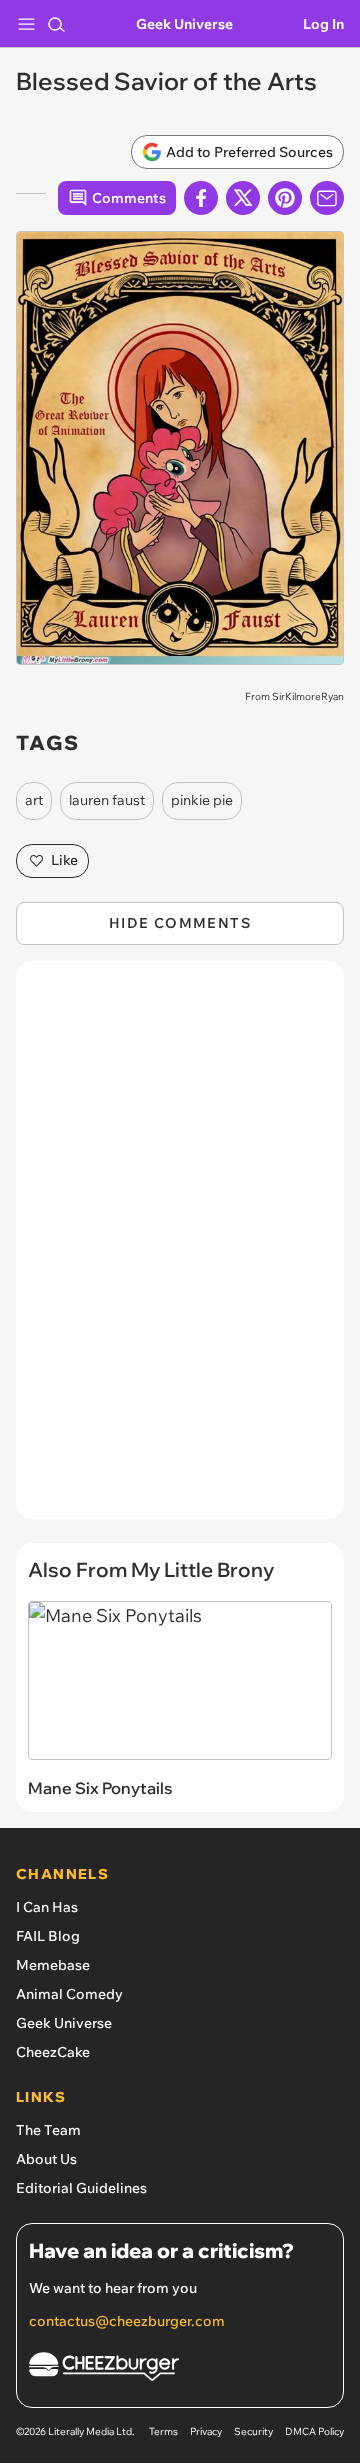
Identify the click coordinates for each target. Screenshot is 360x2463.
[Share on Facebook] (201, 198)
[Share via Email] (327, 198)
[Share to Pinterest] (285, 198)
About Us (46, 2159)
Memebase (53, 1965)
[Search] (56, 24)
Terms (163, 2431)
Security (253, 2431)
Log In (323, 24)
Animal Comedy (69, 1994)
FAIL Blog (48, 1936)
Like (64, 860)
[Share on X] (243, 198)
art (34, 800)
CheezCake (53, 2052)
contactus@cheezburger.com (127, 2321)
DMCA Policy (314, 2431)
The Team (48, 2130)
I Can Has (47, 1907)
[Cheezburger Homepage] (180, 2369)
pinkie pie (202, 800)
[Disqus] (180, 1250)
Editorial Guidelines (81, 2188)
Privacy (206, 2431)
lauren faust (107, 800)
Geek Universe (184, 24)
